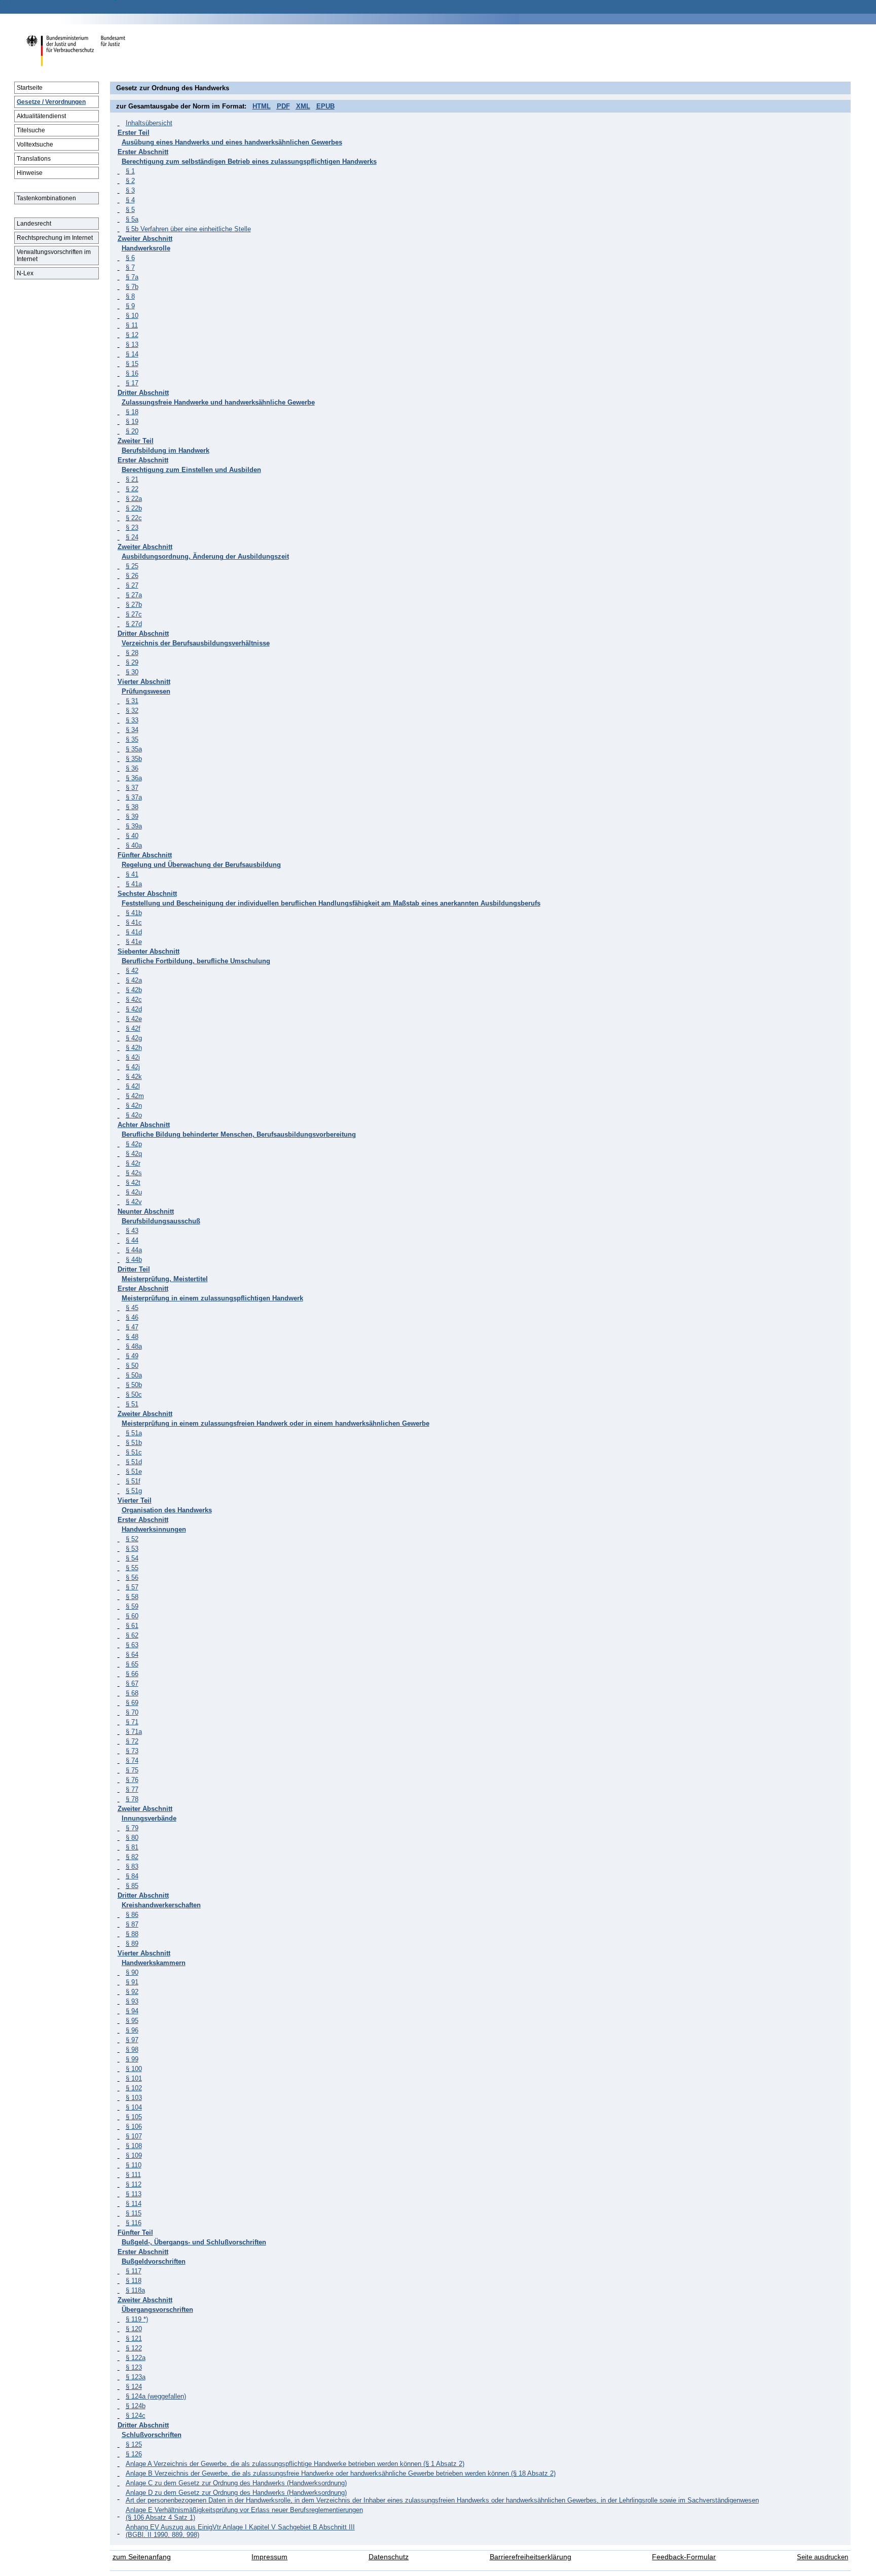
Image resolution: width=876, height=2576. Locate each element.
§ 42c (134, 1000)
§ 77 (132, 1789)
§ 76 (132, 1780)
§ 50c (134, 1394)
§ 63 (132, 1645)
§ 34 (132, 730)
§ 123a (136, 2377)
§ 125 (134, 2444)
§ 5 (130, 210)
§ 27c (134, 614)
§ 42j (133, 1067)
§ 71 (132, 1722)
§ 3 (130, 190)
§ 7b (132, 287)
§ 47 (132, 1327)
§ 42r (133, 1163)
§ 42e (134, 1019)
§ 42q (134, 1154)
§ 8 (130, 296)
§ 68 (132, 1693)
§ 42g (134, 1038)
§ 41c (134, 922)
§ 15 (132, 364)
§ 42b (134, 990)
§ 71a (134, 1732)
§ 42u (134, 1192)
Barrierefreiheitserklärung (531, 2557)
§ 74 (132, 1761)
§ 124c (136, 2416)
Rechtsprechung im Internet (55, 238)
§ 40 (132, 836)
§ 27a (134, 595)
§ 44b (134, 1260)
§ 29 (132, 662)
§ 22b (134, 508)
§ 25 (132, 566)
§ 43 (132, 1231)
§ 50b (134, 1385)
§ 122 (134, 2348)
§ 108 (134, 2146)
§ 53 (132, 1549)
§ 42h (134, 1048)
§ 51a (134, 1433)
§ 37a (134, 797)
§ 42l (133, 1086)
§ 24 (132, 537)
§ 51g (134, 1491)
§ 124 (134, 2387)
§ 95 (132, 2021)
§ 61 (132, 1626)
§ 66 (132, 1674)
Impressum (269, 2557)
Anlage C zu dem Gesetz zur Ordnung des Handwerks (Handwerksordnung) (236, 2483)
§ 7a (132, 277)
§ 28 (132, 653)
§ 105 (134, 2117)
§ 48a (134, 1346)
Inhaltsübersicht (149, 123)
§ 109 (134, 2155)
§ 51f (133, 1481)
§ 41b (134, 913)
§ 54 (132, 1558)
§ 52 (132, 1539)
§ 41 (132, 874)
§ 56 (132, 1577)
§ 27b (134, 605)
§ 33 (132, 720)
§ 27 (132, 585)
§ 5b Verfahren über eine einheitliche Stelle (188, 229)
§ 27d (134, 624)
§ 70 (132, 1712)
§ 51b (134, 1443)
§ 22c (134, 518)
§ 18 (132, 412)
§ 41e (134, 942)
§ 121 (134, 2338)
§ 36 (132, 768)
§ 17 (132, 383)
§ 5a (132, 219)
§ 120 (134, 2329)
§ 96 (132, 2030)
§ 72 (132, 1741)
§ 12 (132, 335)
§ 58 (132, 1597)
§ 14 (132, 354)
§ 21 (132, 479)
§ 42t (133, 1183)
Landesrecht (34, 224)
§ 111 (133, 2175)
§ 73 (132, 1751)
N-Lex (25, 273)
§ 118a (135, 2290)
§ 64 (132, 1655)
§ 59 (132, 1606)
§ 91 (132, 1982)
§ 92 (132, 1992)
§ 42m (135, 1096)
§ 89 (132, 1944)
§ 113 (134, 2194)
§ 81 (132, 1847)
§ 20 (132, 431)
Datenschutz (389, 2557)
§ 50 (132, 1366)
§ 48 (132, 1337)
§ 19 (132, 422)
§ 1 (130, 171)
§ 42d (134, 1009)
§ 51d (134, 1462)
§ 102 (134, 2088)
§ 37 (132, 788)
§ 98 (132, 2049)
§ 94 (132, 2011)
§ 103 (134, 2098)
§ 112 (134, 2184)
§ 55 (132, 1568)
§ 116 (134, 2223)
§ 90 (132, 1972)
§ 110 (134, 2165)
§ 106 (134, 2127)
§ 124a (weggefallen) (156, 2396)
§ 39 (132, 817)
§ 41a (134, 884)
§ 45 (132, 1308)
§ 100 (134, 2069)
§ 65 (132, 1664)
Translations (34, 159)
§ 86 (132, 1915)
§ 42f (133, 1028)
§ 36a (134, 778)
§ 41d (134, 932)
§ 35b (134, 759)
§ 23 (132, 528)
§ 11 (132, 325)
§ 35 (132, 739)
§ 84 (132, 1876)
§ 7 (130, 267)
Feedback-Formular (684, 2557)
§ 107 (134, 2136)
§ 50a (134, 1375)
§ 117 (134, 2271)
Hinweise (30, 173)
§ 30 (132, 672)
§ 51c (134, 1452)
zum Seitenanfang (142, 2557)
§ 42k (134, 1077)
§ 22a (134, 499)
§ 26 (132, 576)
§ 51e (134, 1472)
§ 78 (132, 1799)
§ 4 (130, 200)
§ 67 (132, 1683)
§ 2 (130, 181)
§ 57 (132, 1587)
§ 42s (134, 1173)
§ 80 (132, 1838)
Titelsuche (31, 130)
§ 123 (134, 2367)
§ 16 (132, 373)
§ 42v (134, 1202)
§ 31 (132, 701)
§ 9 (130, 306)
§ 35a (134, 749)
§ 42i (133, 1057)
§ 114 (134, 2204)
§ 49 (132, 1356)
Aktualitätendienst (41, 116)
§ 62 (132, 1635)
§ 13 (132, 344)
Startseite (30, 88)
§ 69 (132, 1703)
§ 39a (134, 826)
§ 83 (132, 1866)
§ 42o (134, 1115)
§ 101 (134, 2078)
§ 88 (132, 1934)
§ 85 (132, 1886)
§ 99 (132, 2059)
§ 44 (132, 1240)
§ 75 (132, 1770)
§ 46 (132, 1317)
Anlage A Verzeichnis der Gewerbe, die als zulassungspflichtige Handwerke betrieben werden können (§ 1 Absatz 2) (295, 2464)
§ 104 (134, 2107)
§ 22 (132, 489)
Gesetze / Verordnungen (51, 102)
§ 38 (132, 807)
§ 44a (134, 1250)
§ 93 (132, 2001)
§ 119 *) (137, 2319)
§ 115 (134, 2213)
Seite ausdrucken (823, 2557)
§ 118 (134, 2281)
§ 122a (136, 2358)
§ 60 (132, 1616)
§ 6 (130, 258)
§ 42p (134, 1144)
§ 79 (132, 1828)
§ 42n (134, 1105)
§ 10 (132, 316)
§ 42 (132, 971)
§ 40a (134, 845)
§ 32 (132, 711)
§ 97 (132, 2040)
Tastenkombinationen (46, 198)
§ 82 (132, 1857)
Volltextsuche (35, 144)
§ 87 (132, 1924)
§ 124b (136, 2406)
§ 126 (134, 2454)
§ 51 (132, 1404)
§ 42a (134, 980)
